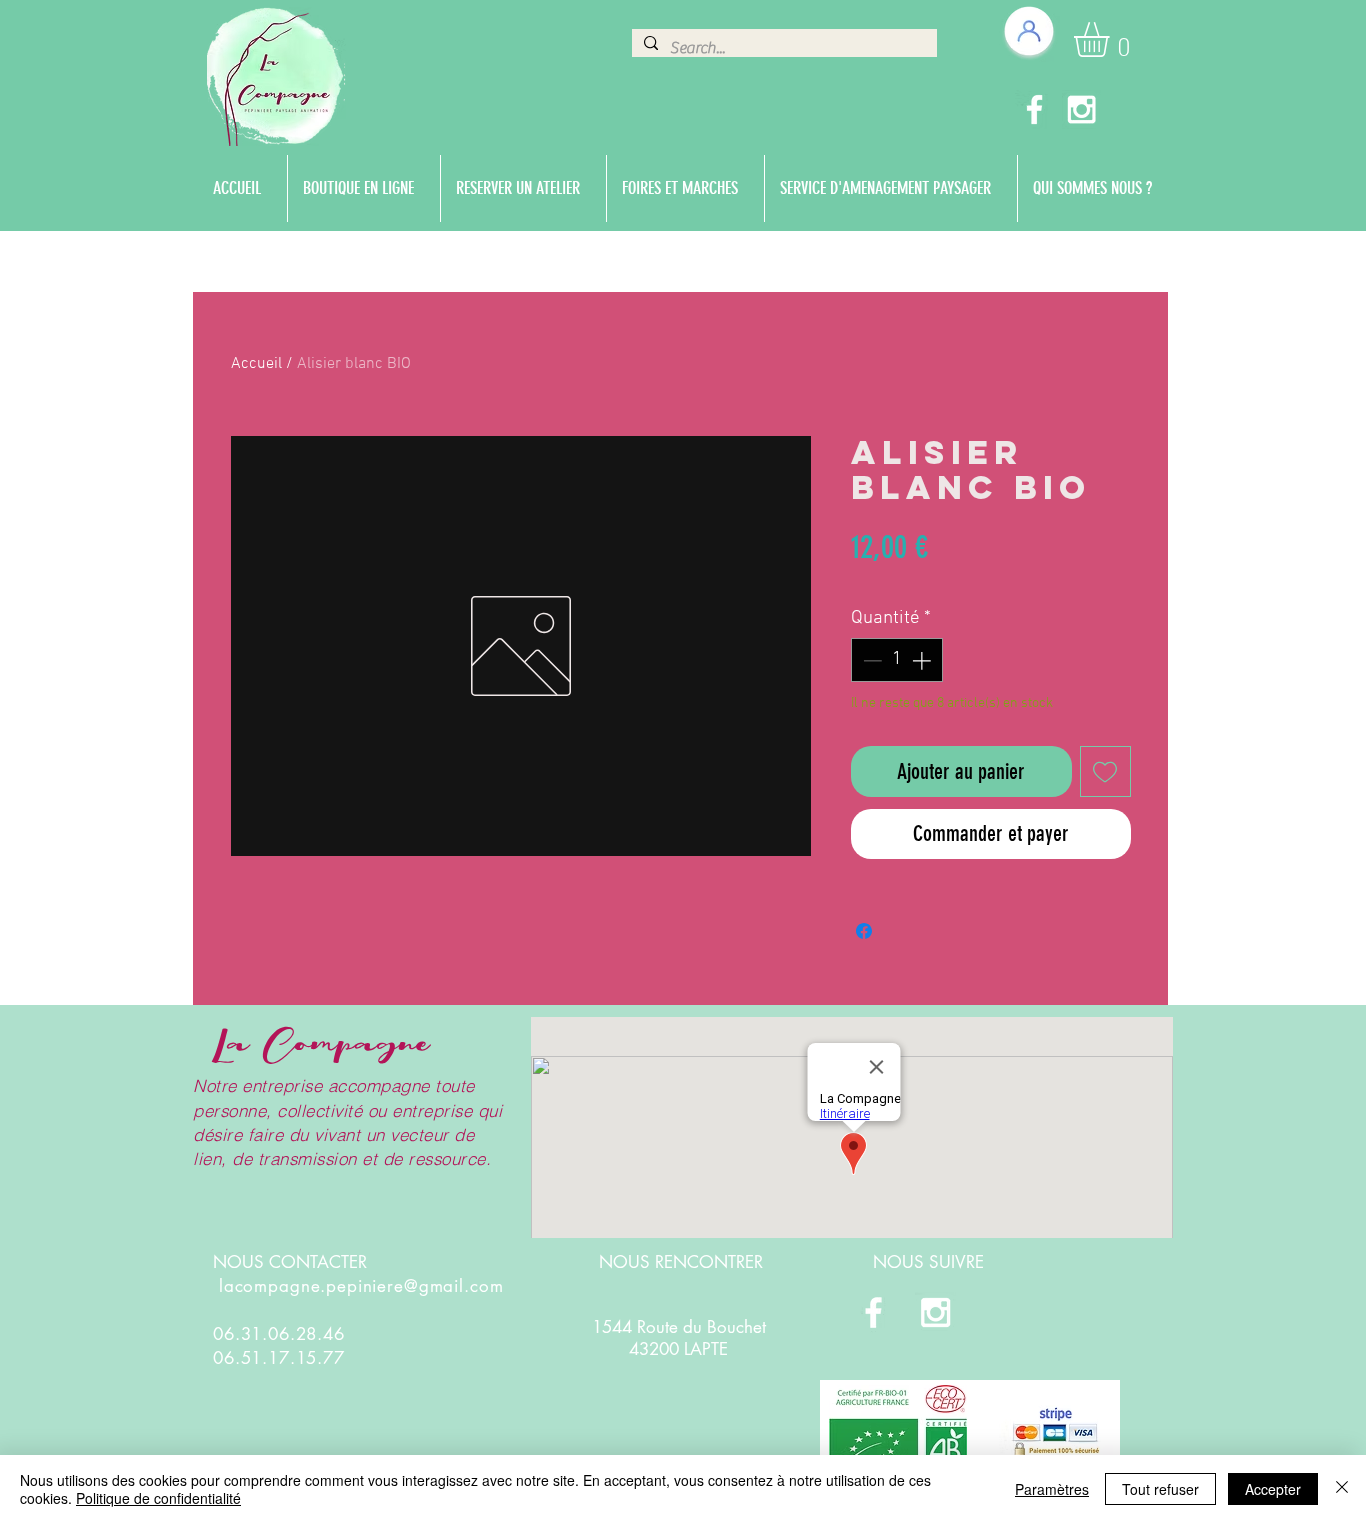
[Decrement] (870, 660)
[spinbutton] (896, 660)
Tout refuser (1160, 1489)
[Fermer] (1342, 1489)
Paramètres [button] (1052, 1489)
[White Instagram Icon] (1081, 109)
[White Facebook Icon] (1034, 109)
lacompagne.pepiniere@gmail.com (361, 1286)
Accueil (256, 364)
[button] (1112, 39)
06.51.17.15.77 (279, 1358)
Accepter (1273, 1489)
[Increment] (923, 660)
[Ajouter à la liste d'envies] (1105, 771)
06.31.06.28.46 (279, 1334)
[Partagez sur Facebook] (864, 931)
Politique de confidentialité (158, 1498)
